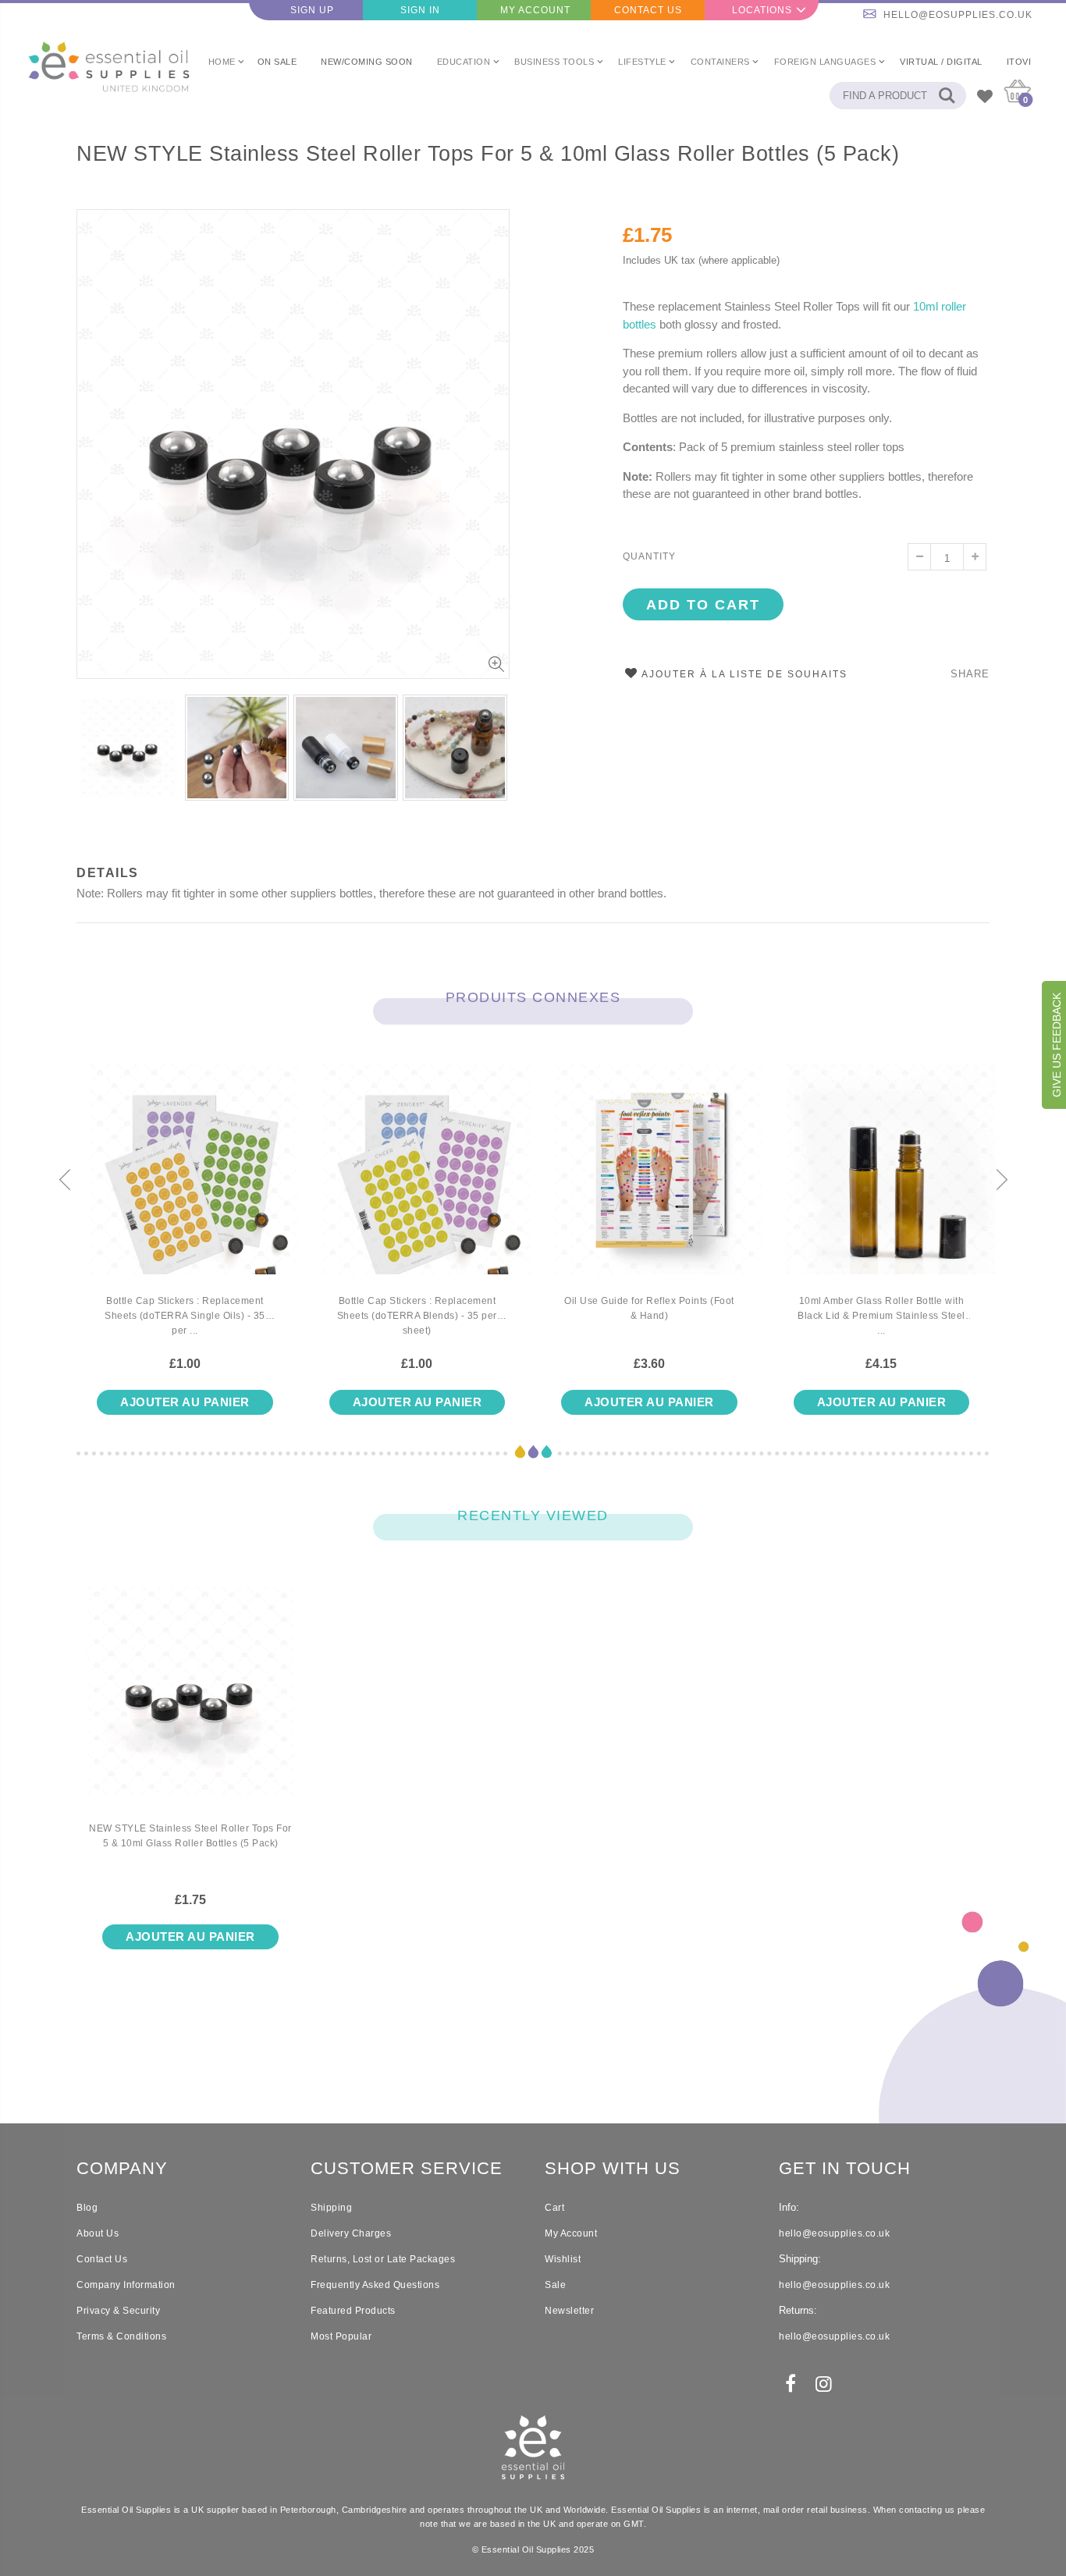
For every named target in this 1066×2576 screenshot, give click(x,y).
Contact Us (648, 10)
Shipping (331, 2208)
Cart (554, 2208)
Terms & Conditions (121, 2336)
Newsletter (569, 2311)
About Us (98, 2233)
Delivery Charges (351, 2233)
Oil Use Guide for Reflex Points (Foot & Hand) (649, 1308)
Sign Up (312, 10)
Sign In (420, 10)
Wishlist (563, 2259)
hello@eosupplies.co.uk (958, 15)
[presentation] (65, 1181)
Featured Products (353, 2311)
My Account (535, 10)
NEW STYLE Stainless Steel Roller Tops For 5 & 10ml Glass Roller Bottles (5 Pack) (488, 154)
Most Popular (341, 2336)
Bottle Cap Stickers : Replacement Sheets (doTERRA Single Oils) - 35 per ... (185, 1316)
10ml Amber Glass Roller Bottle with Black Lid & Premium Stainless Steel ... (881, 1316)
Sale (555, 2285)
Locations (762, 10)
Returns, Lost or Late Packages (383, 2259)
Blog (87, 2208)
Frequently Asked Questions (375, 2285)
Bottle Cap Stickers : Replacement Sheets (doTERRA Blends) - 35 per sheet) (417, 1316)
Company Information (126, 2285)
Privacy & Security (118, 2311)
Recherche (946, 96)
